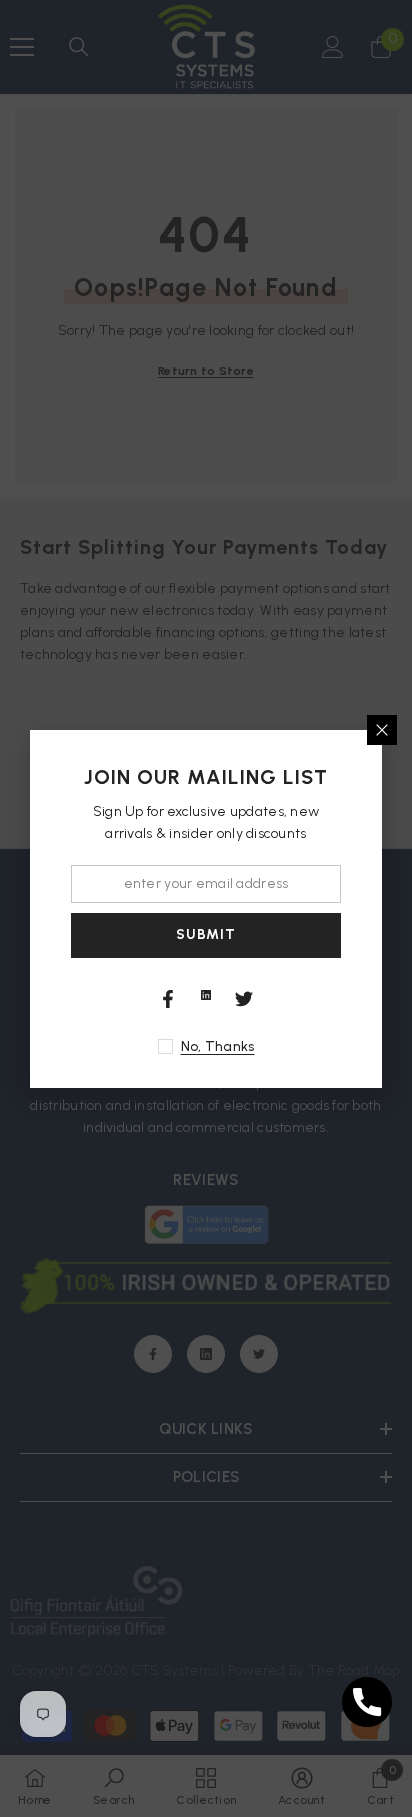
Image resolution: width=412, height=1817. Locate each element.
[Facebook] (168, 999)
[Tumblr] (206, 995)
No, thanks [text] (218, 1046)
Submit (205, 934)
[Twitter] (244, 999)
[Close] (382, 730)
